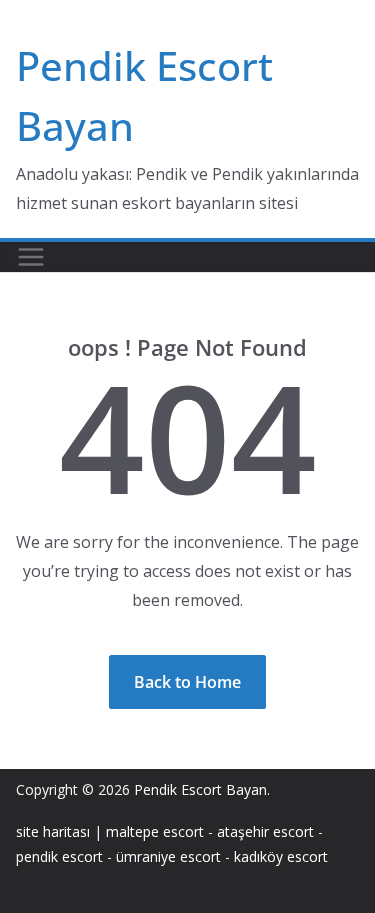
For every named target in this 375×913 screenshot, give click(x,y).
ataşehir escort (265, 831)
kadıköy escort (281, 856)
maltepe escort (155, 831)
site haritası (53, 831)
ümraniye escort (168, 856)
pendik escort (59, 856)
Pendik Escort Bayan (200, 789)
